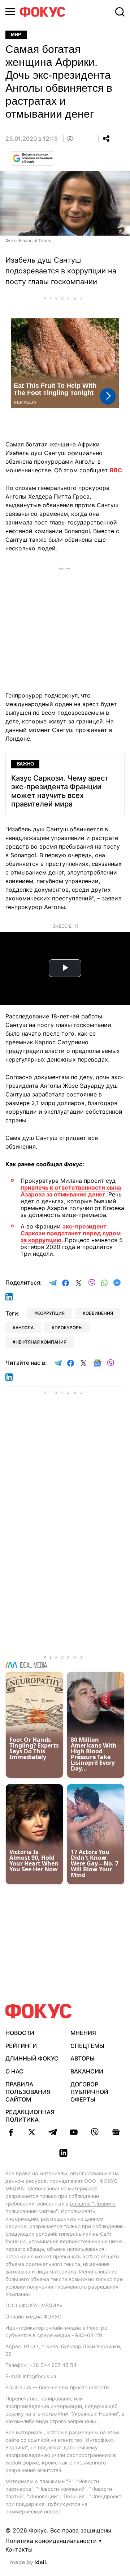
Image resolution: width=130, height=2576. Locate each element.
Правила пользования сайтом (28, 2092)
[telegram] (53, 2132)
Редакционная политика (30, 2116)
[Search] (120, 12)
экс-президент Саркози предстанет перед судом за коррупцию (71, 1233)
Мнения (83, 2033)
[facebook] (11, 2132)
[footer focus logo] (39, 2011)
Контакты (19, 2549)
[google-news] (116, 2132)
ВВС (116, 470)
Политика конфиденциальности (51, 2541)
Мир (16, 35)
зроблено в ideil (29, 2563)
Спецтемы (87, 2046)
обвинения (99, 1313)
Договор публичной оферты (89, 2092)
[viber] (95, 2132)
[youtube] (74, 2132)
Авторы (83, 2058)
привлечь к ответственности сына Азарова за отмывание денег (71, 1191)
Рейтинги (21, 2046)
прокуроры (68, 1328)
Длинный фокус (32, 2058)
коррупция (51, 1313)
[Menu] (10, 12)
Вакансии (87, 2071)
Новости (20, 2033)
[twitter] (32, 2132)
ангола (25, 1328)
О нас (14, 2071)
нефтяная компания (41, 1342)
